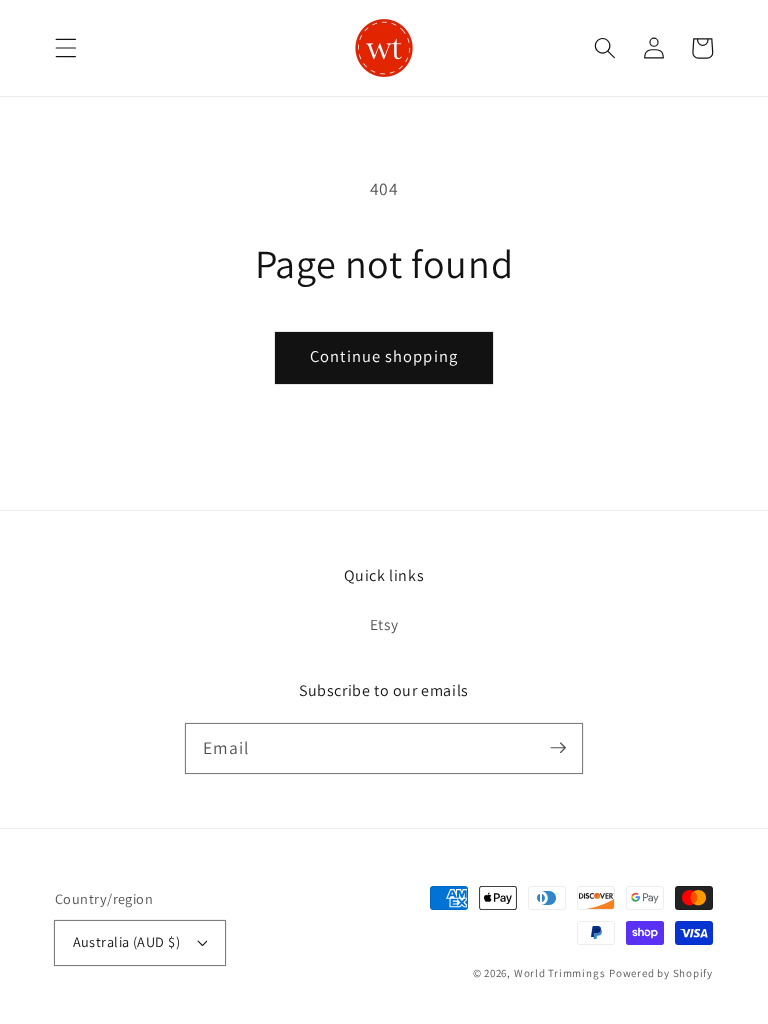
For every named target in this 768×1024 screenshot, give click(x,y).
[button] (66, 48)
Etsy (384, 624)
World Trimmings (560, 973)
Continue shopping (384, 356)
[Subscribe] (558, 748)
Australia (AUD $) (126, 941)
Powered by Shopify (661, 973)
